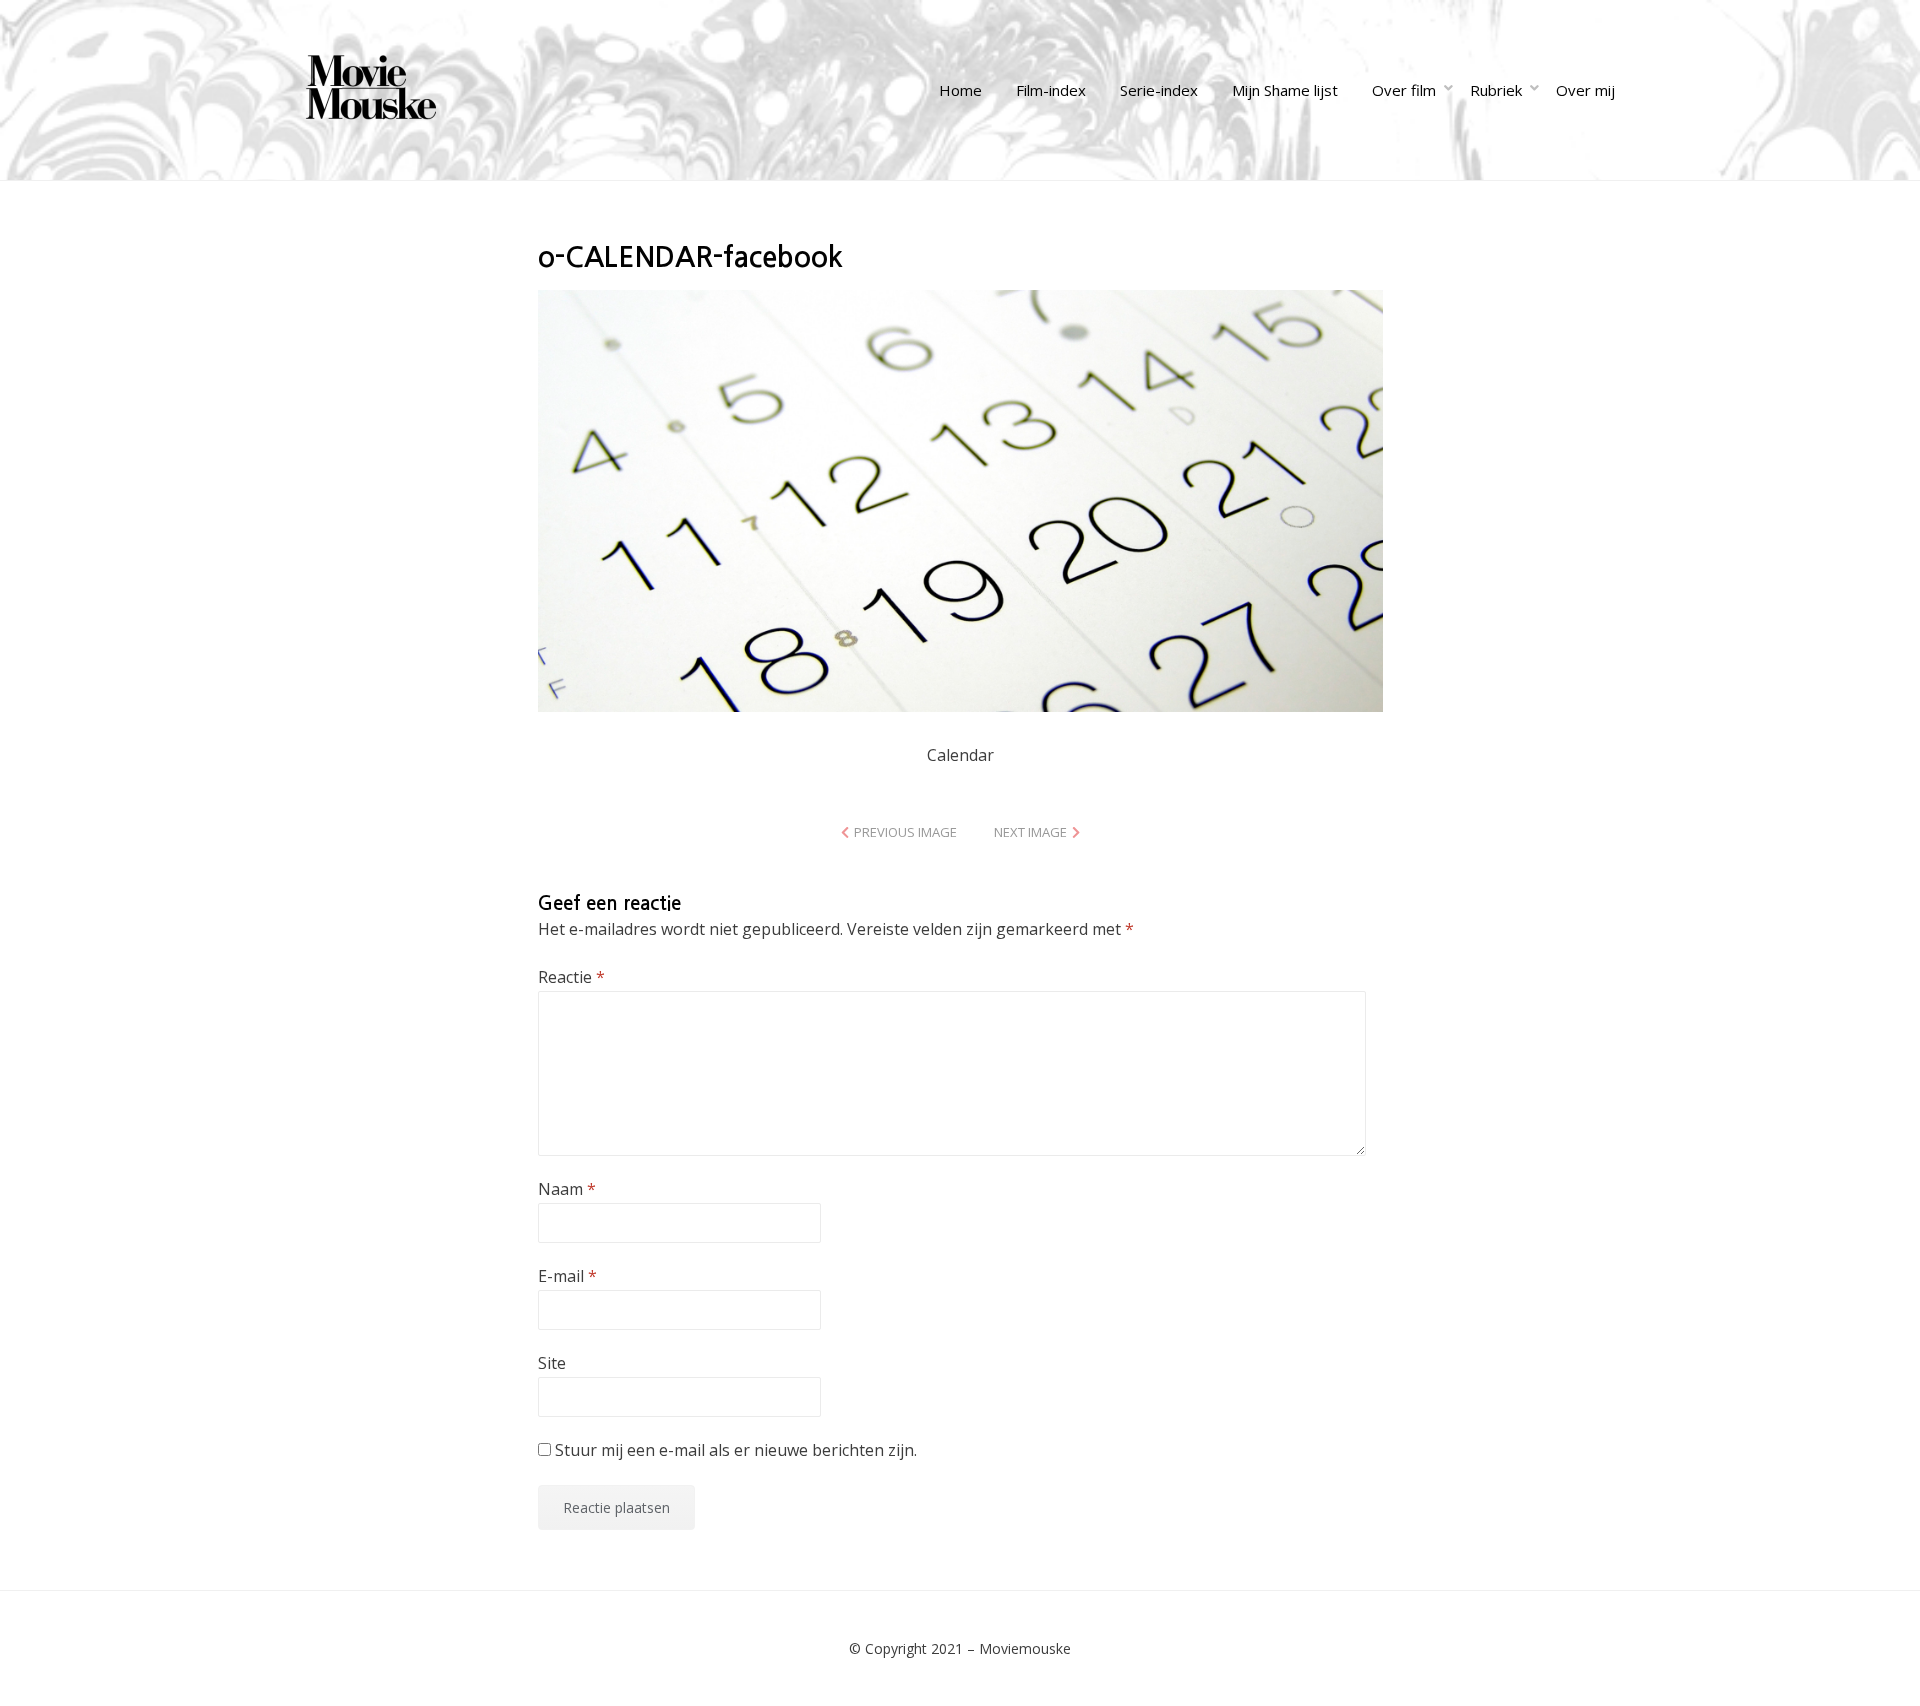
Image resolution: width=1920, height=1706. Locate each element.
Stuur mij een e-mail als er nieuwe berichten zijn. (736, 1450)
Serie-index (1159, 90)
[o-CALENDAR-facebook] (960, 499)
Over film (1404, 90)
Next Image (1030, 832)
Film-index (1051, 90)
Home (960, 90)
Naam (567, 1189)
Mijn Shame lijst (1285, 90)
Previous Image (905, 832)
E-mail (567, 1276)
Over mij (1585, 90)
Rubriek (1496, 90)
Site (552, 1363)
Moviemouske (1025, 1648)
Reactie (571, 977)
